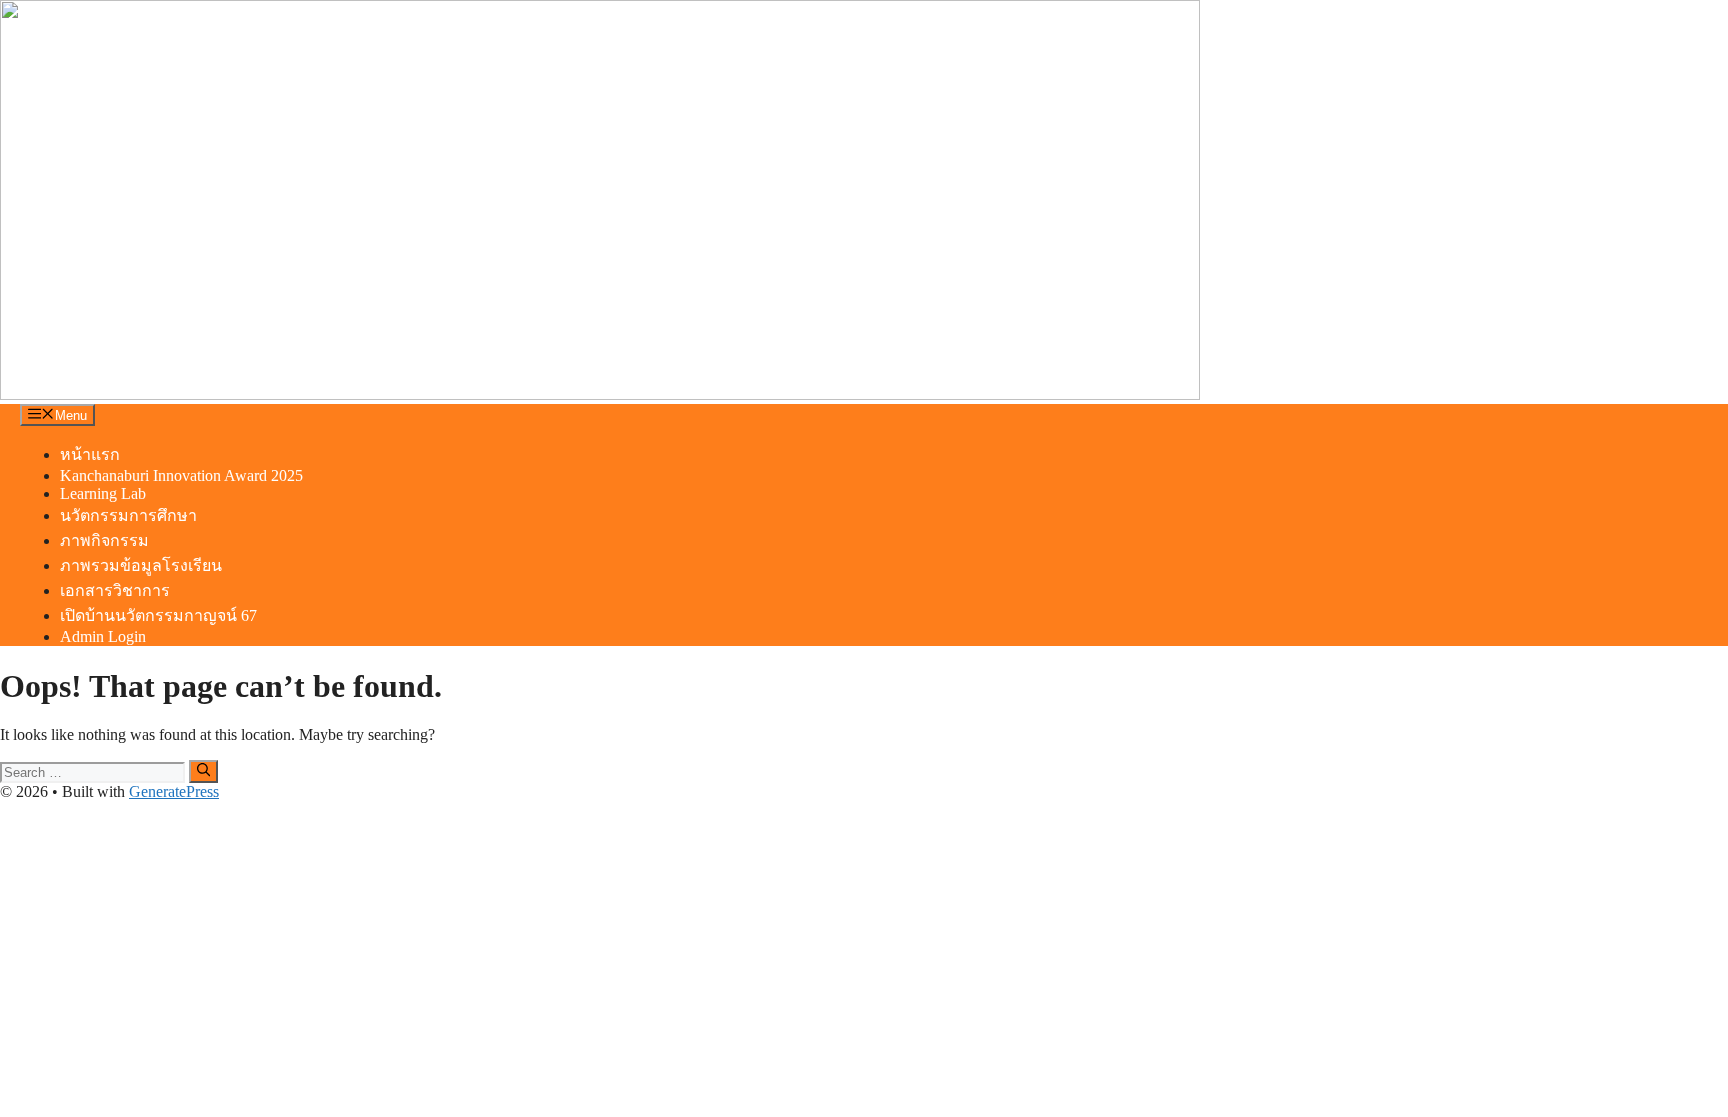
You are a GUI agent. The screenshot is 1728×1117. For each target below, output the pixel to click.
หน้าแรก (90, 454)
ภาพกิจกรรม (104, 540)
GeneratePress (174, 791)
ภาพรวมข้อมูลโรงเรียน (141, 565)
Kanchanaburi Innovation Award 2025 (181, 475)
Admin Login (103, 636)
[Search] (203, 771)
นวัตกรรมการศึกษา (128, 515)
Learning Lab (103, 493)
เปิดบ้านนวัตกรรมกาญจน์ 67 (158, 615)
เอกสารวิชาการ (115, 590)
